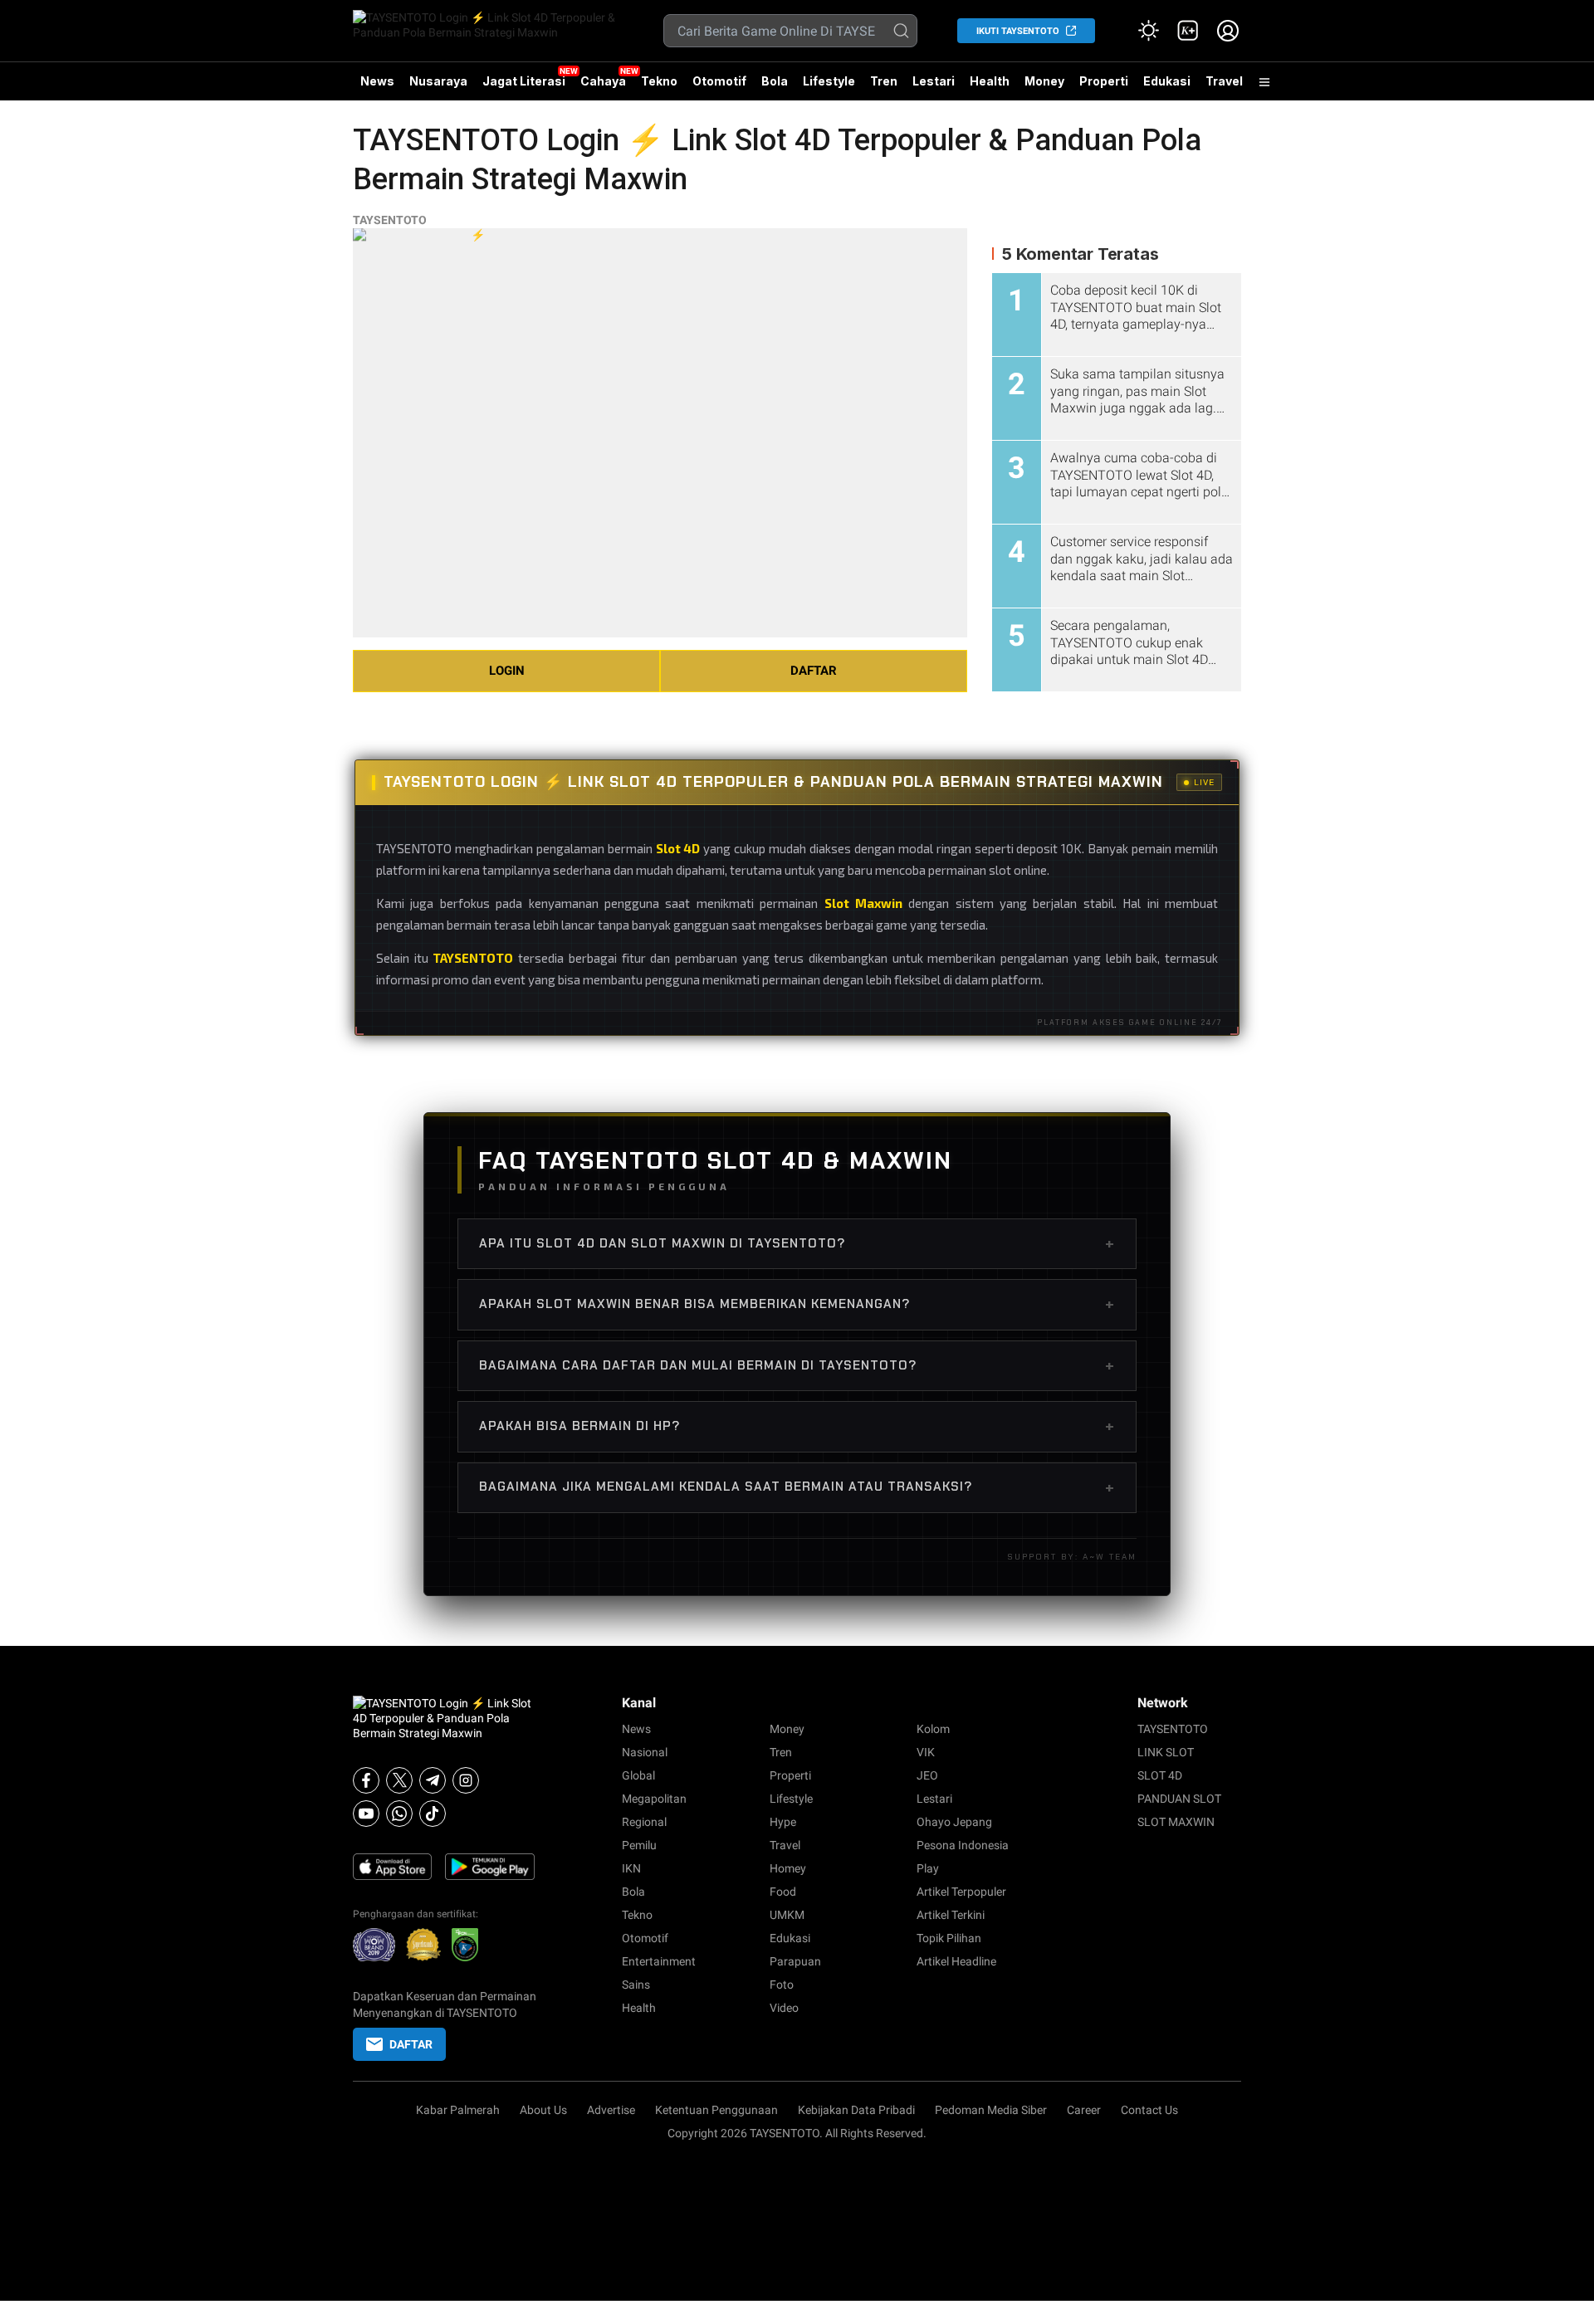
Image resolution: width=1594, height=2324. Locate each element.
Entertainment (659, 1961)
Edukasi (1167, 81)
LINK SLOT (1166, 1752)
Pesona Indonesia (963, 1845)
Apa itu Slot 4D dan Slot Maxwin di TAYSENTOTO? (797, 1243)
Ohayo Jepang (954, 1822)
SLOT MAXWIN (1176, 1822)
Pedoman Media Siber (991, 2110)
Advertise (611, 2110)
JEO (927, 1775)
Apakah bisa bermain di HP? (797, 1426)
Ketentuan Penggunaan (716, 2110)
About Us (543, 2110)
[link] (1188, 31)
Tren (884, 81)
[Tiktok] (433, 1814)
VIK (926, 1752)
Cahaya (603, 81)
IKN (631, 1868)
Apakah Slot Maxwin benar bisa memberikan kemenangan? (797, 1304)
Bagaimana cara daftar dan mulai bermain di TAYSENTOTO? (797, 1365)
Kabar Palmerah (458, 2110)
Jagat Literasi (524, 81)
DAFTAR (814, 671)
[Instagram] (466, 1780)
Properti (1104, 81)
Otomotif (719, 81)
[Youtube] (366, 1814)
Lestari (934, 87)
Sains (636, 1985)
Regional (644, 1822)
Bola (775, 81)
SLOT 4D (1160, 1775)
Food (783, 1892)
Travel (1224, 81)
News (377, 81)
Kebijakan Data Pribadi (856, 2110)
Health (990, 81)
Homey (788, 1868)
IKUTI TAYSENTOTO (1018, 31)
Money (1044, 81)
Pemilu (639, 1845)
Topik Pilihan (949, 1938)
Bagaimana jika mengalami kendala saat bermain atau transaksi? (797, 1487)
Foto (782, 1985)
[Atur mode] (1148, 31)
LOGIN (507, 671)
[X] (399, 1780)
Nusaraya (438, 81)
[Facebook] (366, 1780)
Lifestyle (829, 81)
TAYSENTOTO (390, 220)
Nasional (645, 1752)
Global (638, 1775)
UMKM (787, 1915)
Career (1084, 2110)
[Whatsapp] (399, 1814)
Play (928, 1868)
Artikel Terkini (951, 1915)
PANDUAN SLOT (1179, 1799)
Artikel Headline (956, 1961)
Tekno (659, 81)
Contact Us (1149, 2110)
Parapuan (795, 1961)
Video (784, 2008)
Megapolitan (654, 1799)
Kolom (933, 1729)
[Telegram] (433, 1780)
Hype (783, 1822)
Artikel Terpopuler (961, 1892)
